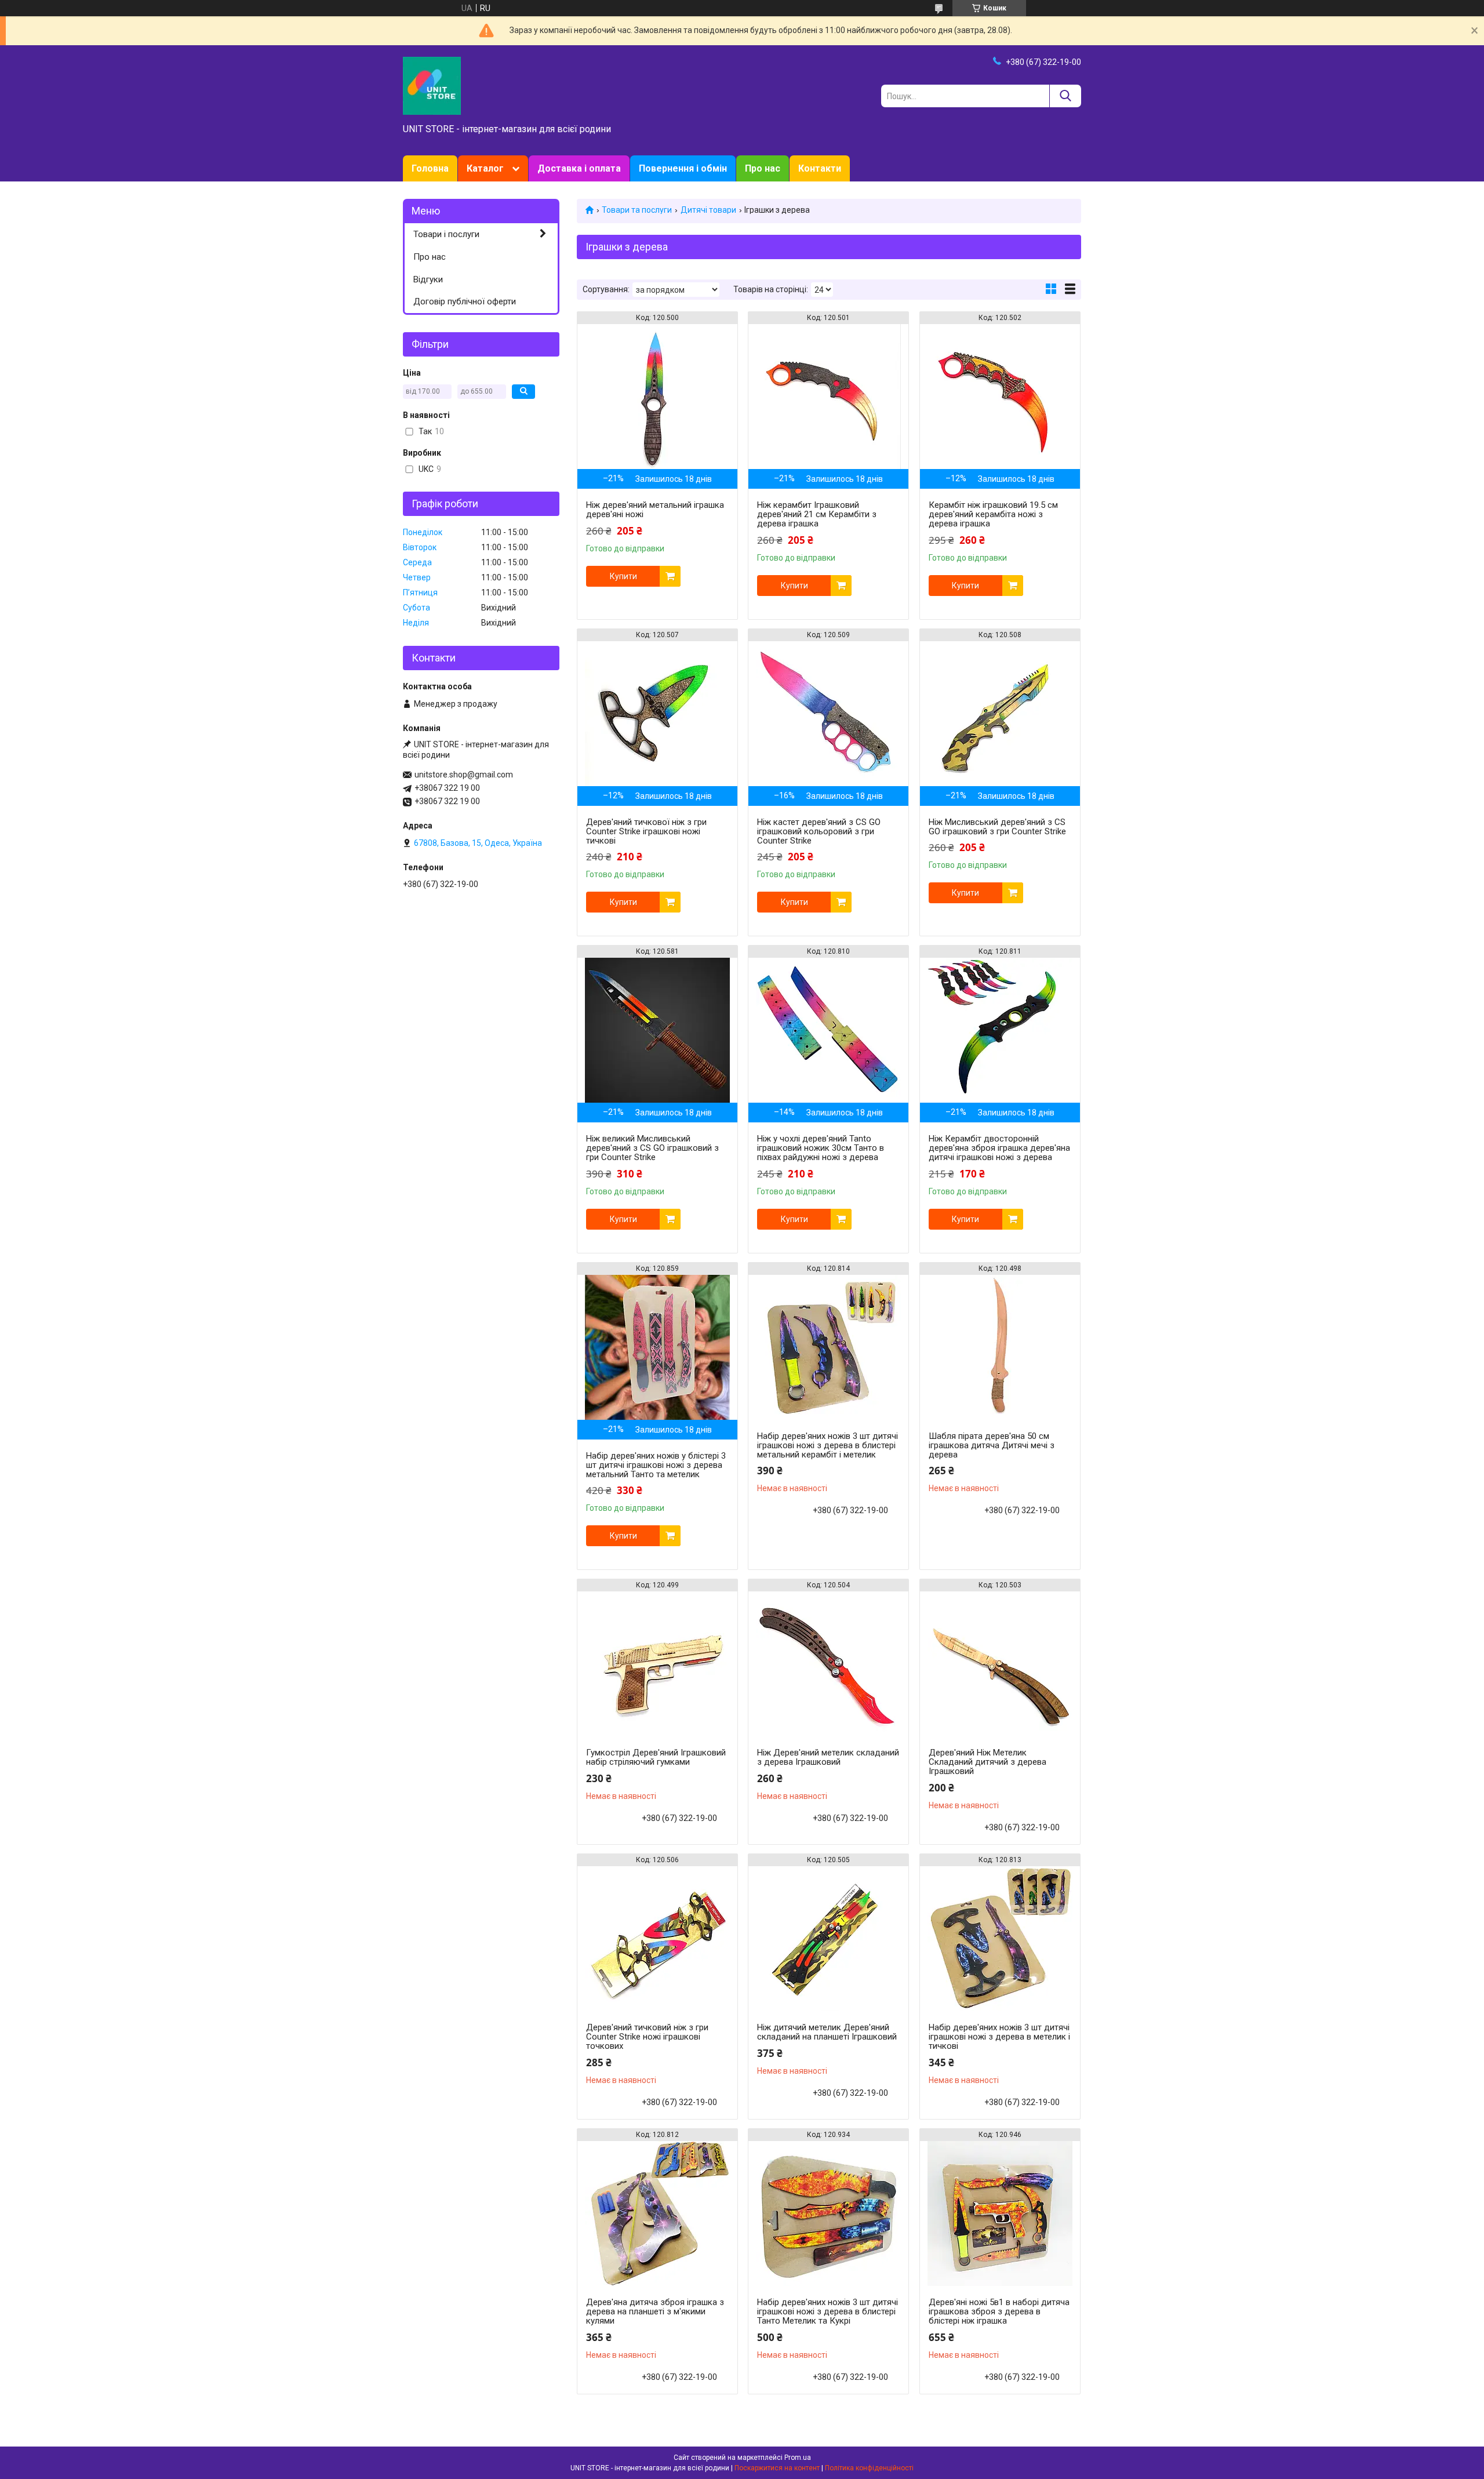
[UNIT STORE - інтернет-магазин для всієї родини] (432, 85)
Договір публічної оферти (465, 301)
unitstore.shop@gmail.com (464, 775)
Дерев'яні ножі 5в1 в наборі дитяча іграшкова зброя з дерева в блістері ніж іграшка (999, 2311)
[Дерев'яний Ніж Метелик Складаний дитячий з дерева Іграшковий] (1000, 1664)
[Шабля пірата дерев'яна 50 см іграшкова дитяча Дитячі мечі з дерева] (1000, 1347)
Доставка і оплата (579, 168)
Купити (623, 576)
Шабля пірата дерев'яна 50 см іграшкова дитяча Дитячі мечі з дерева (992, 1445)
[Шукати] (1065, 96)
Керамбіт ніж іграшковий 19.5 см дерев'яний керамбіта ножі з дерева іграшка (993, 514)
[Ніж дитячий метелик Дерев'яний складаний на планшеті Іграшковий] (828, 1939)
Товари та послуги (637, 210)
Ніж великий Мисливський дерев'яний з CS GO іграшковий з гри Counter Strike (652, 1148)
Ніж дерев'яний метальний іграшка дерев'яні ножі (655, 510)
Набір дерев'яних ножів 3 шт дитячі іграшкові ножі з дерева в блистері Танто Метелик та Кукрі (828, 2311)
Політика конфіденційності (869, 2468)
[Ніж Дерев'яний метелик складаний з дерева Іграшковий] (828, 1664)
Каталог (485, 168)
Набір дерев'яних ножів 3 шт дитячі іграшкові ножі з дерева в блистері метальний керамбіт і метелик (828, 1445)
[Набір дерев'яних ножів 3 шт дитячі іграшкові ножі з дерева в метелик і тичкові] (1000, 1939)
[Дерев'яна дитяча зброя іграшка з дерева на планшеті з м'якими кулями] (657, 2213)
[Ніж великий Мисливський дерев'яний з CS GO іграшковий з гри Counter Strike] (657, 1030)
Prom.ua (798, 2458)
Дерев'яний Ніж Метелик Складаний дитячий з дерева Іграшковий (987, 1762)
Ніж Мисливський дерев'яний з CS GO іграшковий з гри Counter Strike (997, 827)
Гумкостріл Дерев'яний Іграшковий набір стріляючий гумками (656, 1757)
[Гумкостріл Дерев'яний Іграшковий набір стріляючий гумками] (657, 1664)
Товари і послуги (446, 234)
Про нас (763, 168)
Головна (430, 168)
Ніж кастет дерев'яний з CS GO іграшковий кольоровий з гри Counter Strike (819, 831)
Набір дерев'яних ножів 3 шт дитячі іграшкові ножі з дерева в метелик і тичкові (999, 2037)
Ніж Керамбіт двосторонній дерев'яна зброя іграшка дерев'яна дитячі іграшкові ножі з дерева (999, 1148)
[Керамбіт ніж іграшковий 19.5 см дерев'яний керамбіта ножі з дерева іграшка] (1000, 397)
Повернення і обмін (683, 168)
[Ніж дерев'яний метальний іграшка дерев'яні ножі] (657, 397)
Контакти (820, 168)
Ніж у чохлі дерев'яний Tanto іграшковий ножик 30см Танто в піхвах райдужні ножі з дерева (821, 1148)
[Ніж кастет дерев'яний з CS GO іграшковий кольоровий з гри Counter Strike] (828, 714)
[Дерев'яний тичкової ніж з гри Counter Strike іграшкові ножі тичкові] (657, 714)
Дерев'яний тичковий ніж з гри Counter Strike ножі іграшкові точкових (647, 2037)
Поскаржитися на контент (777, 2468)
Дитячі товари (708, 210)
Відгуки (428, 279)
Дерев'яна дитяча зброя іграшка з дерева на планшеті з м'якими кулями (655, 2311)
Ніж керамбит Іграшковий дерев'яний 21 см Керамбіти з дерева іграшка (817, 514)
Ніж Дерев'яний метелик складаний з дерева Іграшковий (828, 1757)
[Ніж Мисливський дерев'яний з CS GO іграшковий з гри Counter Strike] (1000, 714)
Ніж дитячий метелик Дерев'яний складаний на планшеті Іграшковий (827, 2032)
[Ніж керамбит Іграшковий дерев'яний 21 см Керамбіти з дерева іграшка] (828, 397)
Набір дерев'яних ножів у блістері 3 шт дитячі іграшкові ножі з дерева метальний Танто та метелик (656, 1465)
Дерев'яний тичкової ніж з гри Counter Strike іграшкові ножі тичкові (646, 831)
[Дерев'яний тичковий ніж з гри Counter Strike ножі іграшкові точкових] (657, 1939)
